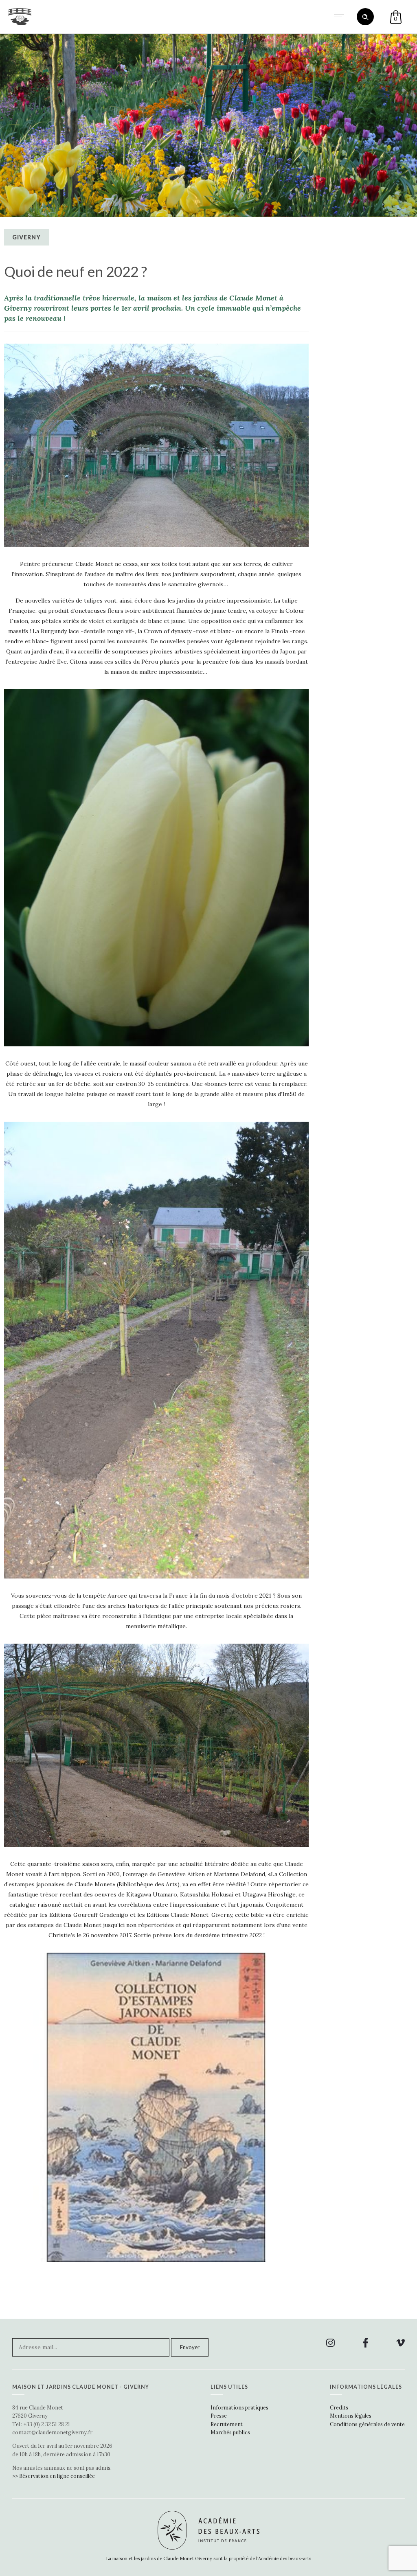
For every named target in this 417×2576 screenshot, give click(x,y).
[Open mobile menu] (342, 17)
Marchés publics (230, 2432)
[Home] (20, 23)
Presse (219, 2416)
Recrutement (227, 2424)
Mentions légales (351, 2416)
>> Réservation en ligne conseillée (54, 2476)
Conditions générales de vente (367, 2424)
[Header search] (365, 17)
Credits (339, 2407)
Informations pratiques (239, 2407)
